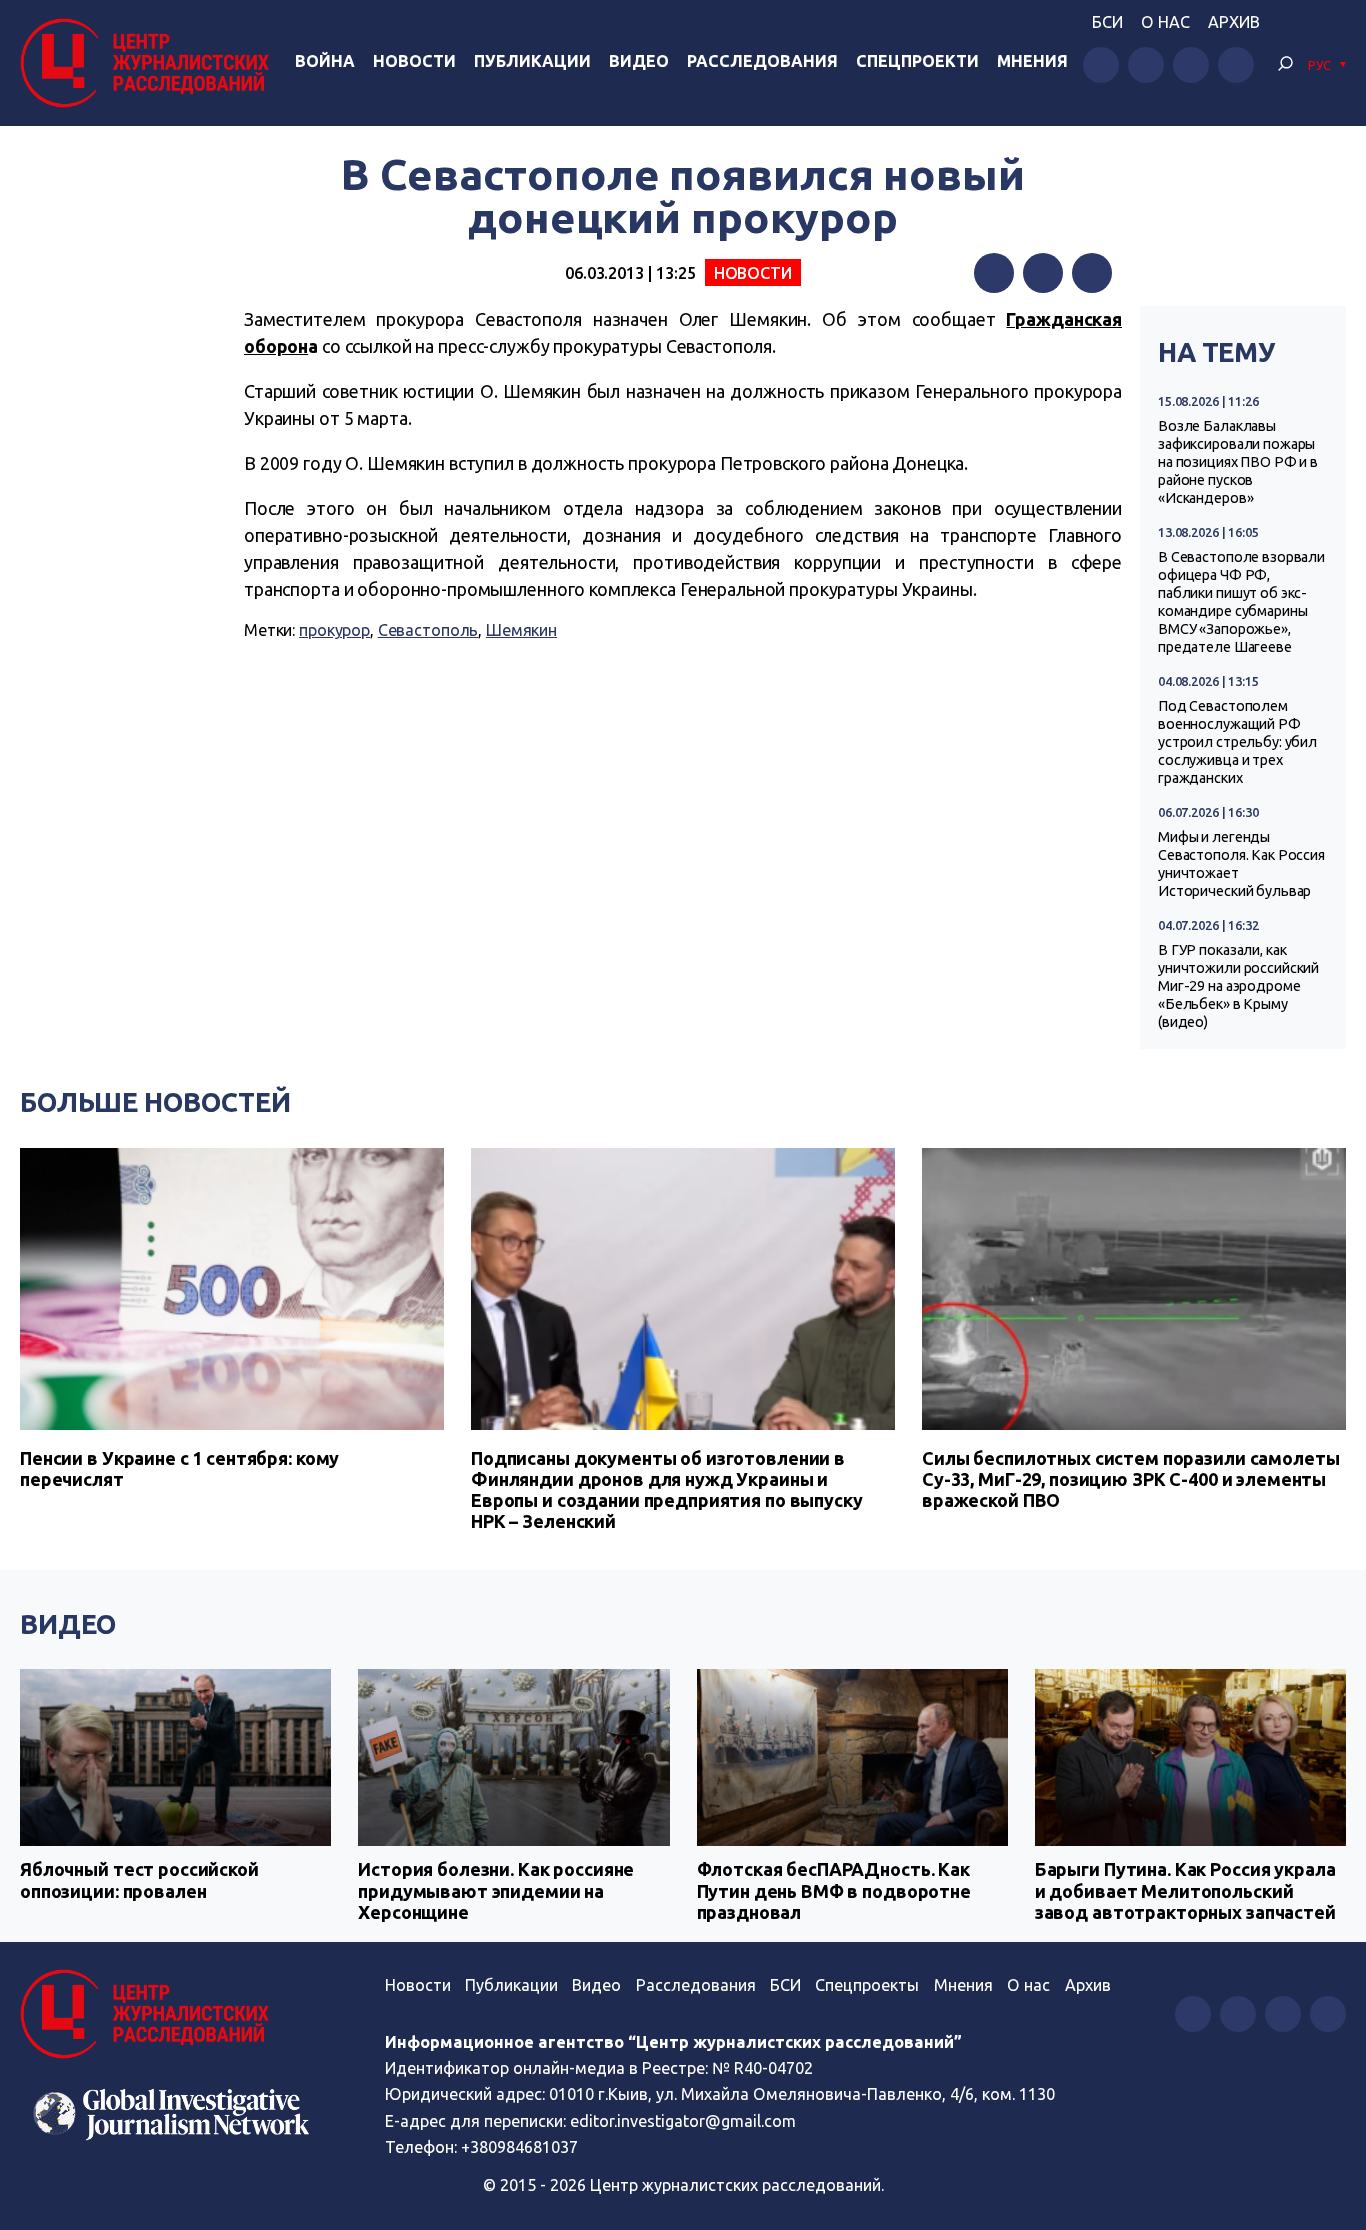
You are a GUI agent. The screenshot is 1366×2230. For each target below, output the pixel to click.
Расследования (762, 61)
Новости (414, 61)
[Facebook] (994, 273)
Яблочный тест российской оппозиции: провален (139, 1880)
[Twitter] (1043, 273)
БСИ (1107, 22)
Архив (1234, 22)
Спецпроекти (917, 61)
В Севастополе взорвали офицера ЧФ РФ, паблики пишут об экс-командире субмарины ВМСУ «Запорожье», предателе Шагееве (1241, 602)
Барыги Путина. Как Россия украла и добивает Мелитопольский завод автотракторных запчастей (1185, 1890)
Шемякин (521, 630)
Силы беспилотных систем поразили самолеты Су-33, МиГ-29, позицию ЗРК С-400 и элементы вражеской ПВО (1130, 1479)
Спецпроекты (867, 1985)
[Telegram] (1092, 273)
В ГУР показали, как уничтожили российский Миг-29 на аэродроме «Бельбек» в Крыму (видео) (1238, 986)
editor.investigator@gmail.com (683, 2121)
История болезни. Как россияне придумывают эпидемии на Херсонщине (496, 1890)
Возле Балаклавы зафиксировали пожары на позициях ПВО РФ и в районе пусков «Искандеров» (1238, 462)
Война (325, 61)
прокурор (334, 630)
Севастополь (428, 630)
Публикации (532, 61)
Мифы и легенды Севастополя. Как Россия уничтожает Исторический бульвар (1241, 864)
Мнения (1032, 61)
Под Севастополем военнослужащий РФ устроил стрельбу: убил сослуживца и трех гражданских (1237, 742)
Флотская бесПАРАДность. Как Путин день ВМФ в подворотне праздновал (834, 1890)
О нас (1165, 22)
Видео (639, 61)
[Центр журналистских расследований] (149, 63)
